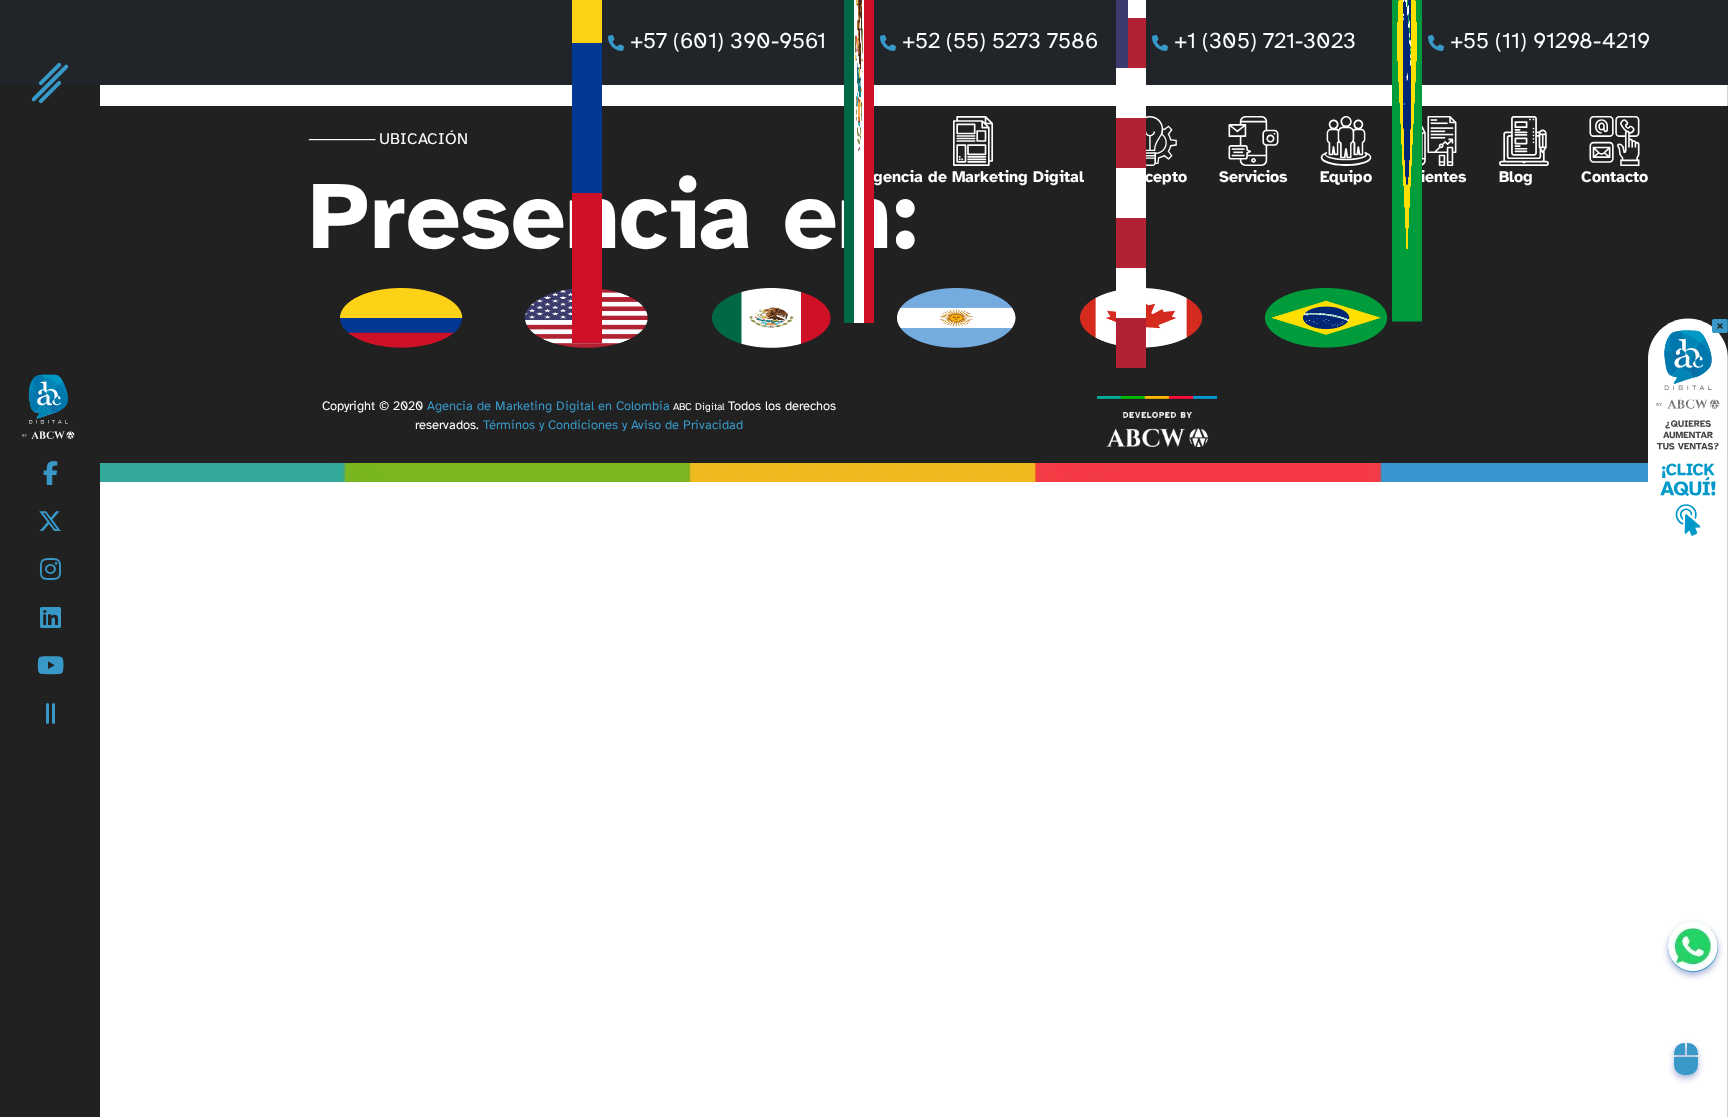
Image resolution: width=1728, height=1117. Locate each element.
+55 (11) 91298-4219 (1550, 42)
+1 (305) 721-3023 (1274, 42)
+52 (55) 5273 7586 (1000, 42)
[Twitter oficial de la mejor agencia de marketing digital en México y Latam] (50, 523)
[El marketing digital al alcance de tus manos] (50, 405)
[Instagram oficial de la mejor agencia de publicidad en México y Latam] (50, 571)
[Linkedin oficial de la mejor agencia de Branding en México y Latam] (50, 619)
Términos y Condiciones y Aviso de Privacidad (613, 425)
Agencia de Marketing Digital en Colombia (548, 406)
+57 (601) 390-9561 (728, 42)
